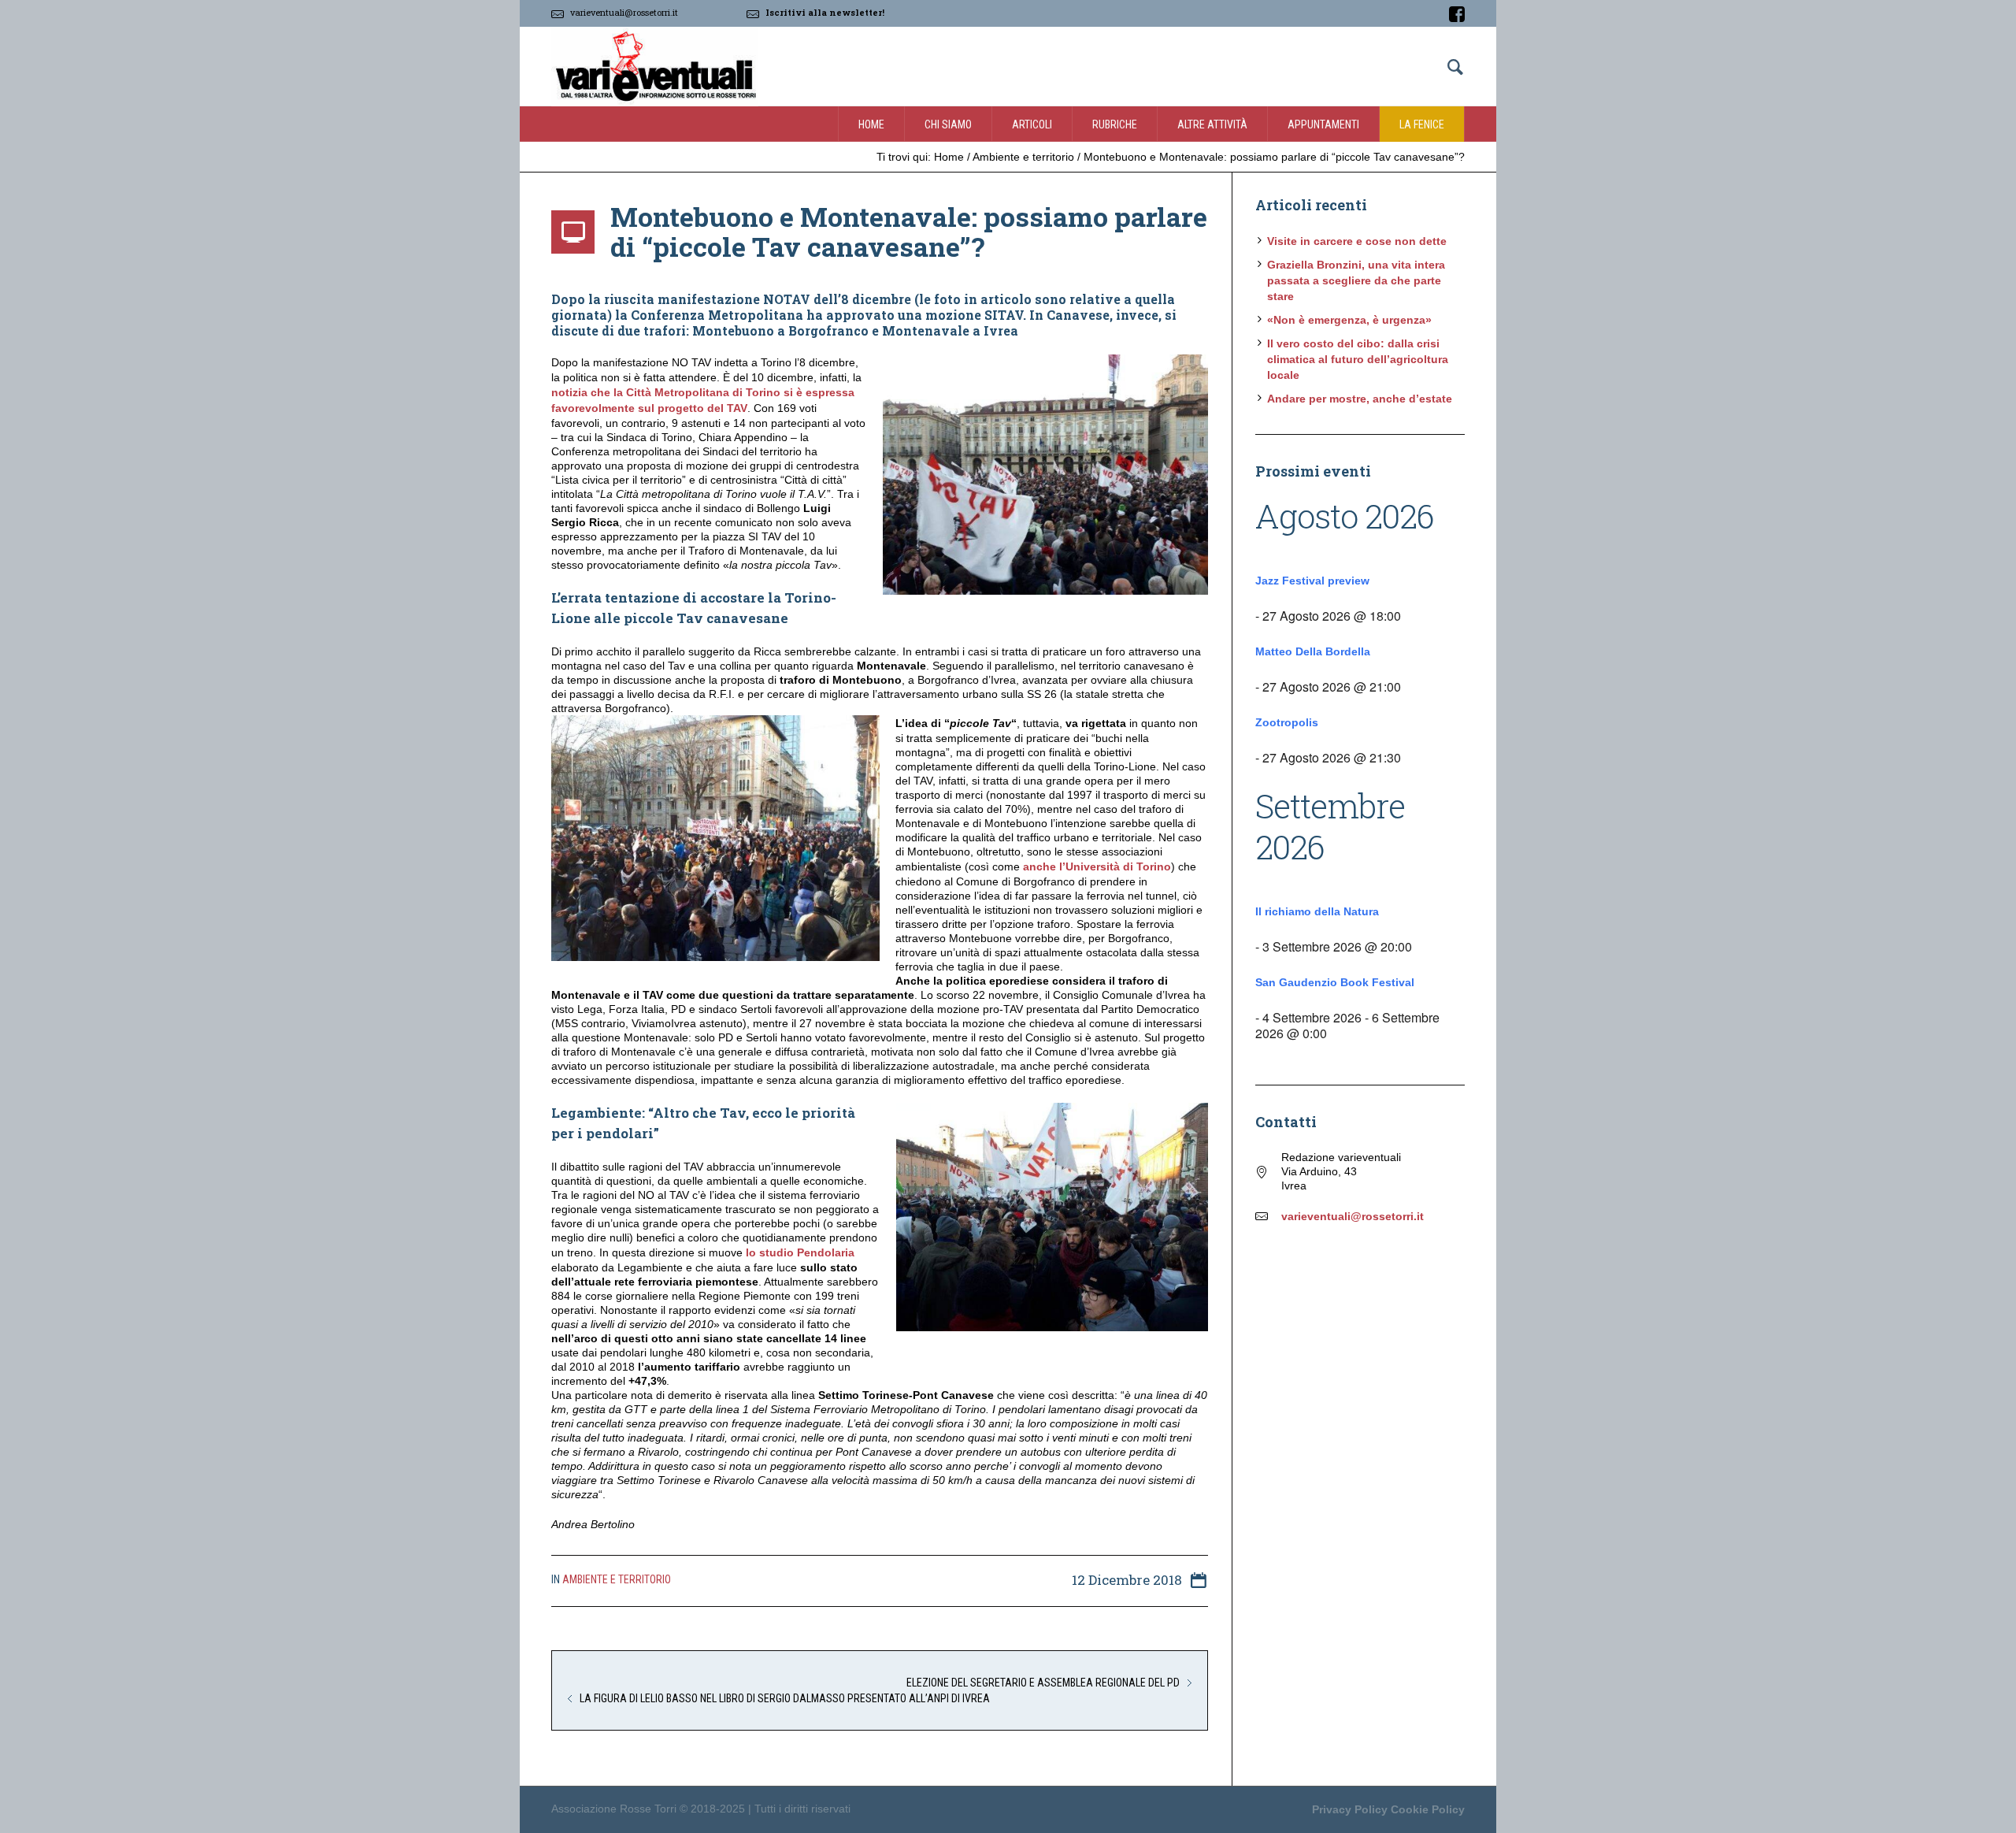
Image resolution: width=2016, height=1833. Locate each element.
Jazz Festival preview (1312, 581)
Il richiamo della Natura (1317, 911)
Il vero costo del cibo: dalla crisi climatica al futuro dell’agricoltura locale (1358, 359)
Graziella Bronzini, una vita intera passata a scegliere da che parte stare (1356, 280)
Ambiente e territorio (1023, 157)
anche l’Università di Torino (1097, 866)
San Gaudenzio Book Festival (1335, 982)
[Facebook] (1457, 14)
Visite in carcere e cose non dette (1357, 241)
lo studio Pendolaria (800, 1252)
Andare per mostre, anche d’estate (1360, 399)
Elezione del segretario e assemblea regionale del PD (1043, 1683)
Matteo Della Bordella (1313, 651)
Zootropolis (1287, 722)
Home (949, 157)
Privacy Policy (1350, 1809)
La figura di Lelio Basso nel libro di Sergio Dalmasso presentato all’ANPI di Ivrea (785, 1698)
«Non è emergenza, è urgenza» (1349, 320)
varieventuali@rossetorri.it (624, 12)
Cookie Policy (1428, 1809)
